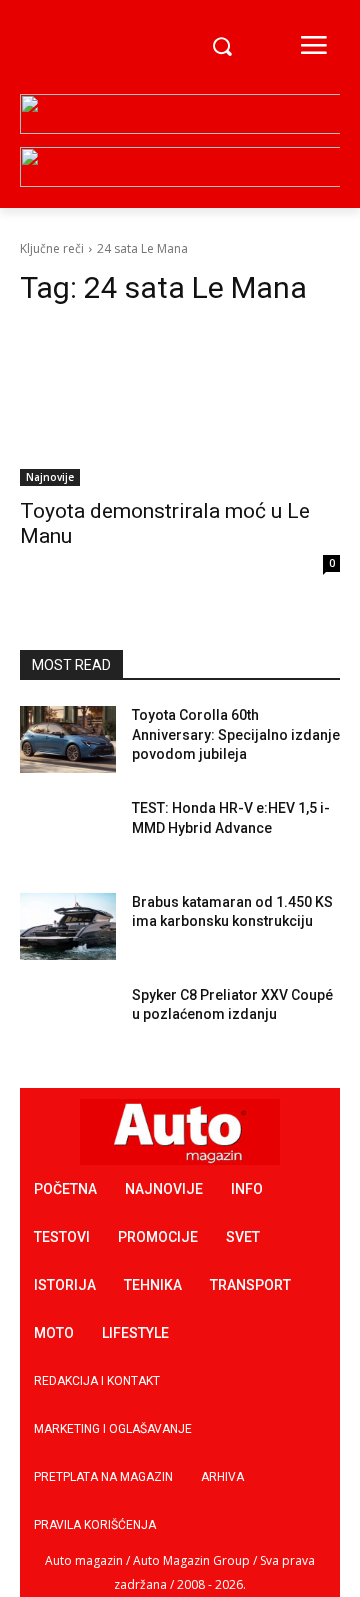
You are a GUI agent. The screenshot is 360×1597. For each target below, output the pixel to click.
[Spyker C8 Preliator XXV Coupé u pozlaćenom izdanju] (68, 1019)
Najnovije (50, 477)
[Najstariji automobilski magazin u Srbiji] (84, 48)
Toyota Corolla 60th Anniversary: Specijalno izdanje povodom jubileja (236, 734)
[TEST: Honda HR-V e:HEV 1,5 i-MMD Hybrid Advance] (68, 832)
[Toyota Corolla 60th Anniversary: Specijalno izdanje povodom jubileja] (68, 739)
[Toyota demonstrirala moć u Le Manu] (180, 406)
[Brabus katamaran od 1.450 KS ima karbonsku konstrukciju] (68, 926)
